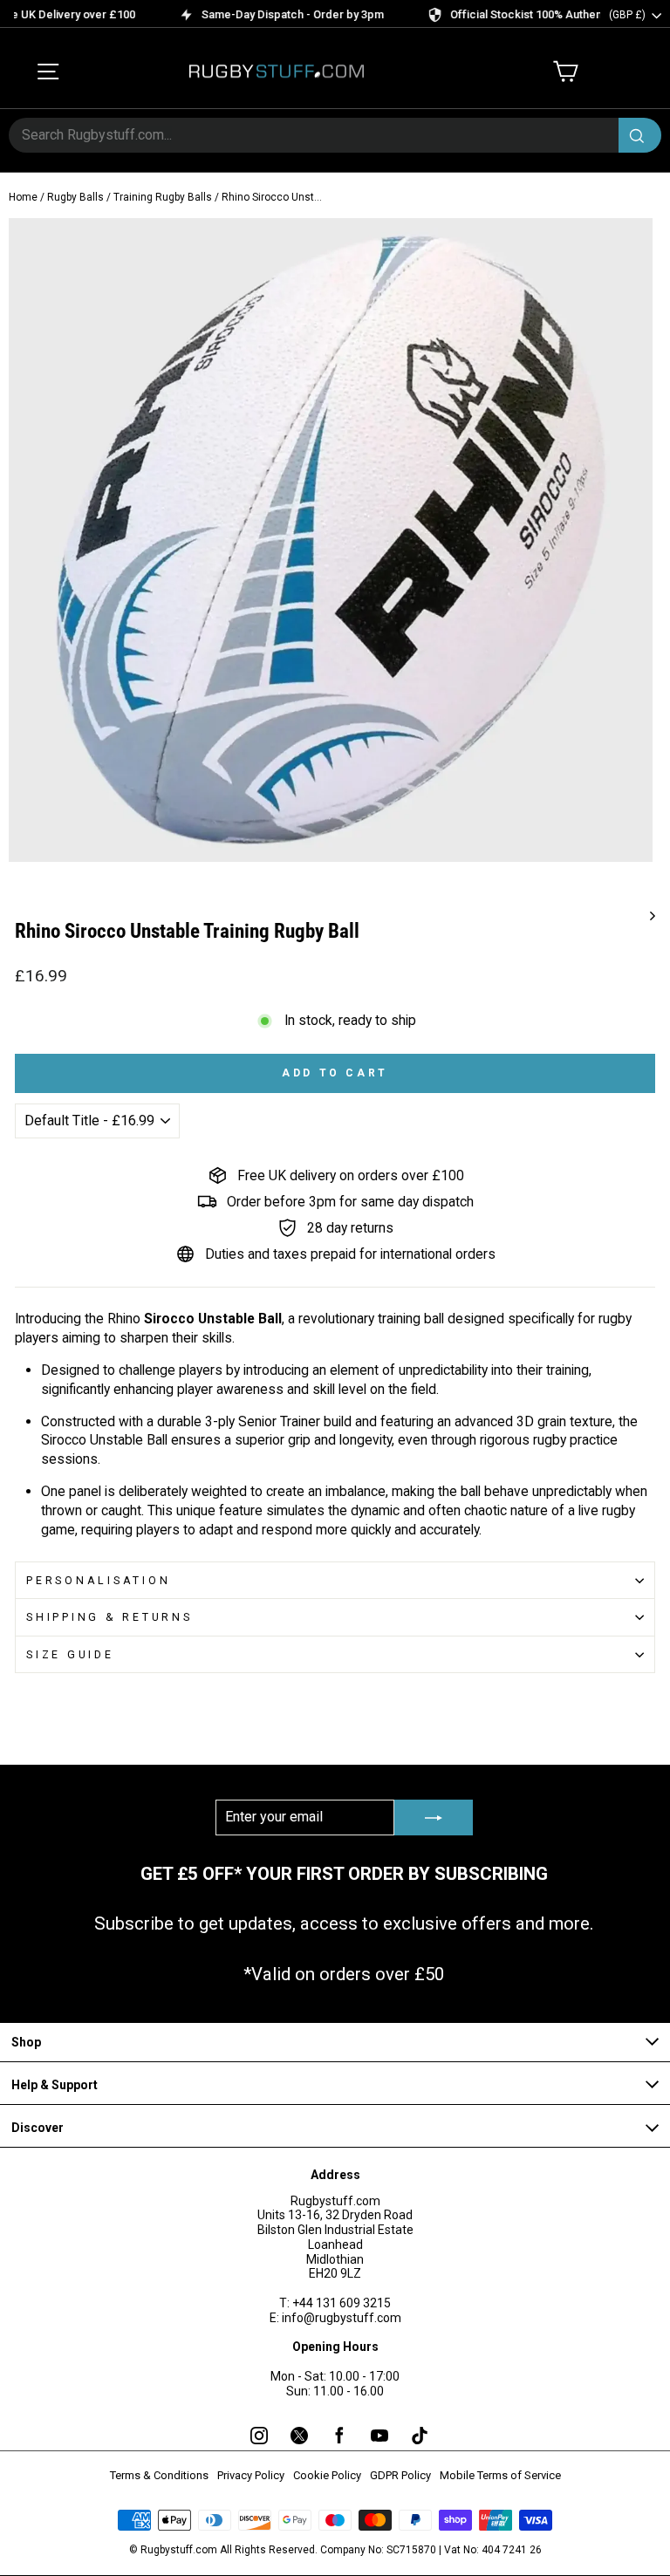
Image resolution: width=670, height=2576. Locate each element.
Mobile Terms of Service (500, 2475)
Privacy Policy (251, 2475)
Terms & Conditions (159, 2475)
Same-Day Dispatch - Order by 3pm (265, 14)
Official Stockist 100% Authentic (505, 14)
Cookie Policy (327, 2475)
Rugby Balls (75, 197)
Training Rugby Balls (163, 197)
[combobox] (335, 135)
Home (23, 197)
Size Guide (70, 1654)
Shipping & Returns (109, 1617)
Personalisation (98, 1580)
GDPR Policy (400, 2475)
